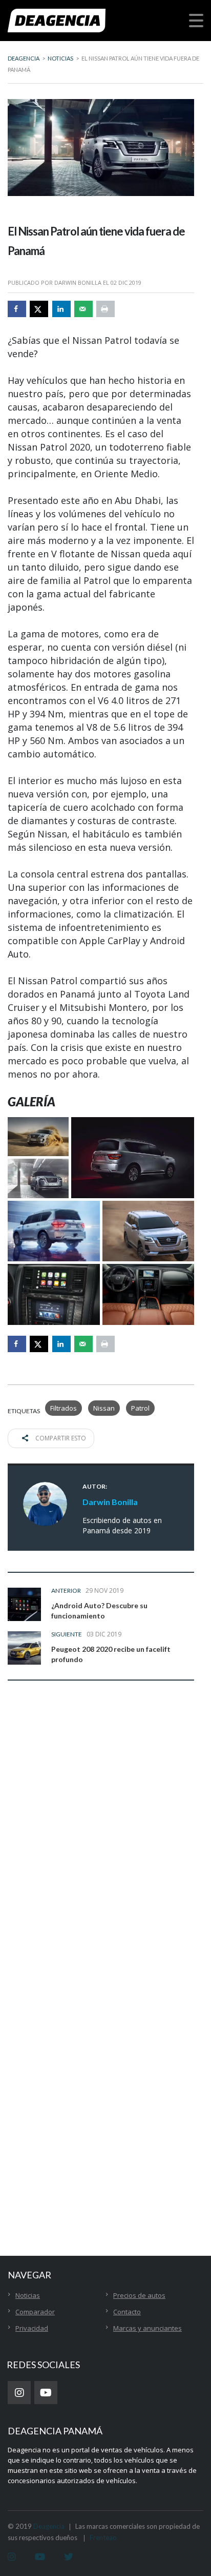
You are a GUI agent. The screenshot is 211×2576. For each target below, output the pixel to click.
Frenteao (103, 2538)
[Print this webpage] (105, 309)
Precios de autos (139, 2295)
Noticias (28, 2295)
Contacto (127, 2312)
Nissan (104, 1408)
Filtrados (64, 1408)
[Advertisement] (105, 2097)
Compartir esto (60, 1438)
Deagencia (49, 2526)
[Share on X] (39, 309)
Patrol (140, 1408)
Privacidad (32, 2328)
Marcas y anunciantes (147, 2328)
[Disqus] (101, 1849)
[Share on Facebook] (17, 309)
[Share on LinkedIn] (61, 309)
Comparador (35, 2312)
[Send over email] (83, 309)
